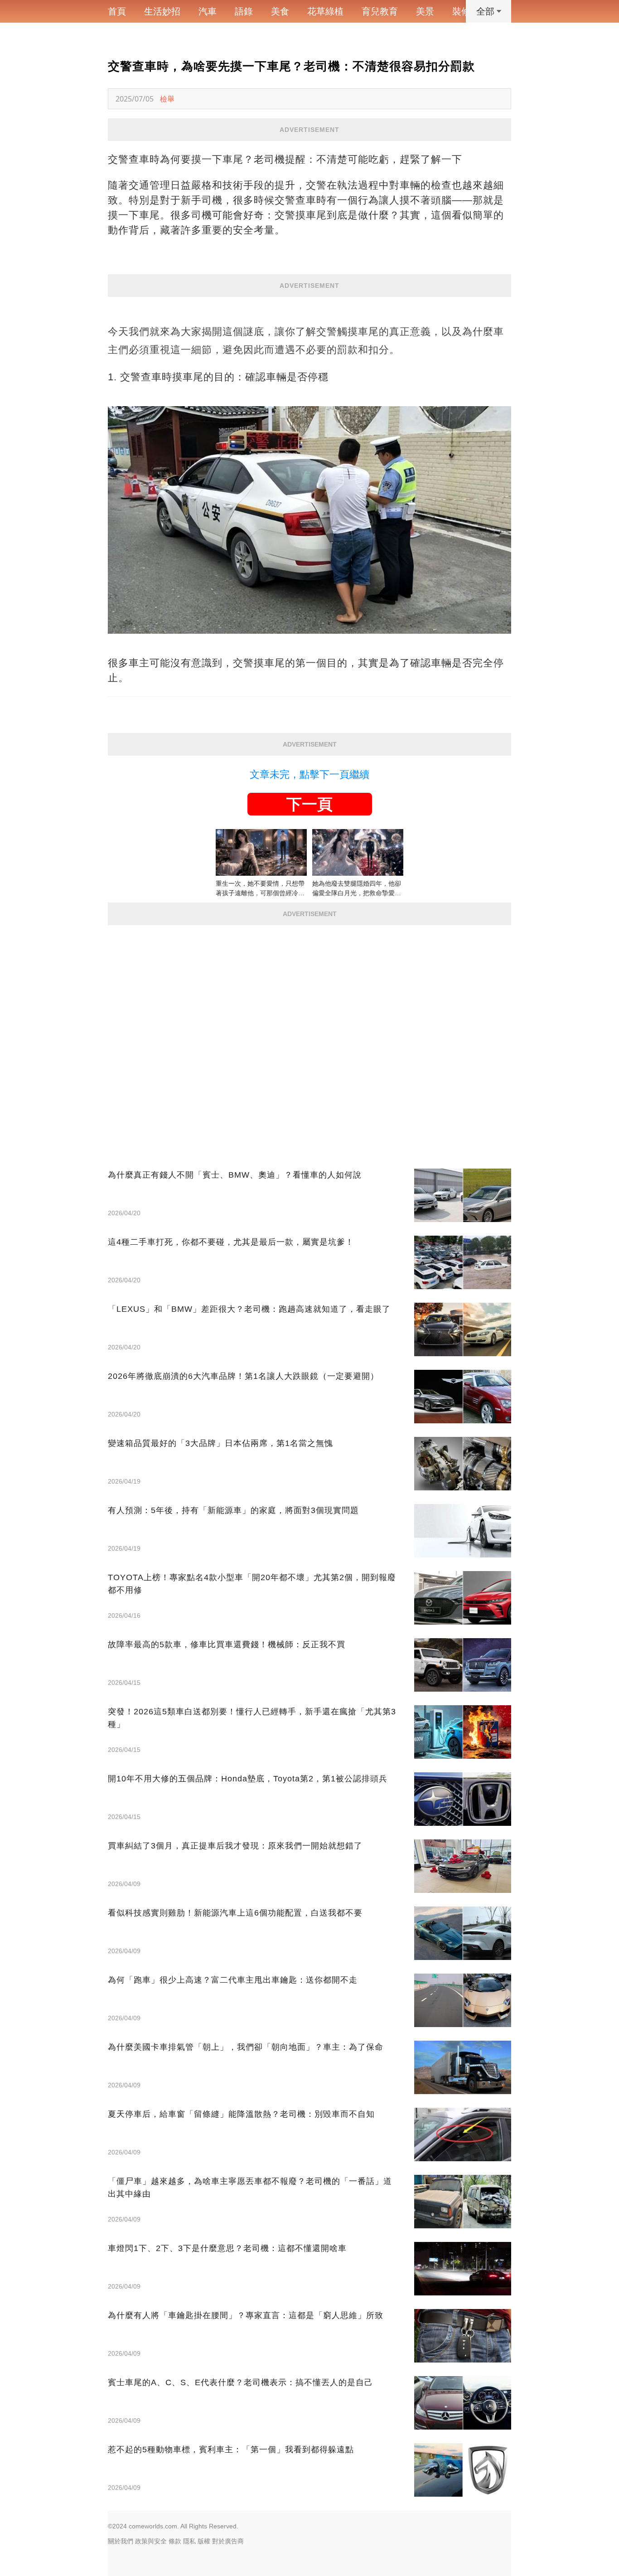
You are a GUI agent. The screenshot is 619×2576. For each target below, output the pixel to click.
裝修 (461, 11)
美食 (280, 11)
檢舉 (167, 99)
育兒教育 (380, 11)
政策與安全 (151, 2541)
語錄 (244, 11)
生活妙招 (162, 11)
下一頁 (309, 804)
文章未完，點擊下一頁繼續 (309, 774)
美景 (425, 11)
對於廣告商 (228, 2541)
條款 (175, 2541)
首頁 (117, 11)
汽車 (208, 11)
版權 (204, 2541)
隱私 (189, 2541)
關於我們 (121, 2541)
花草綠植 (325, 11)
